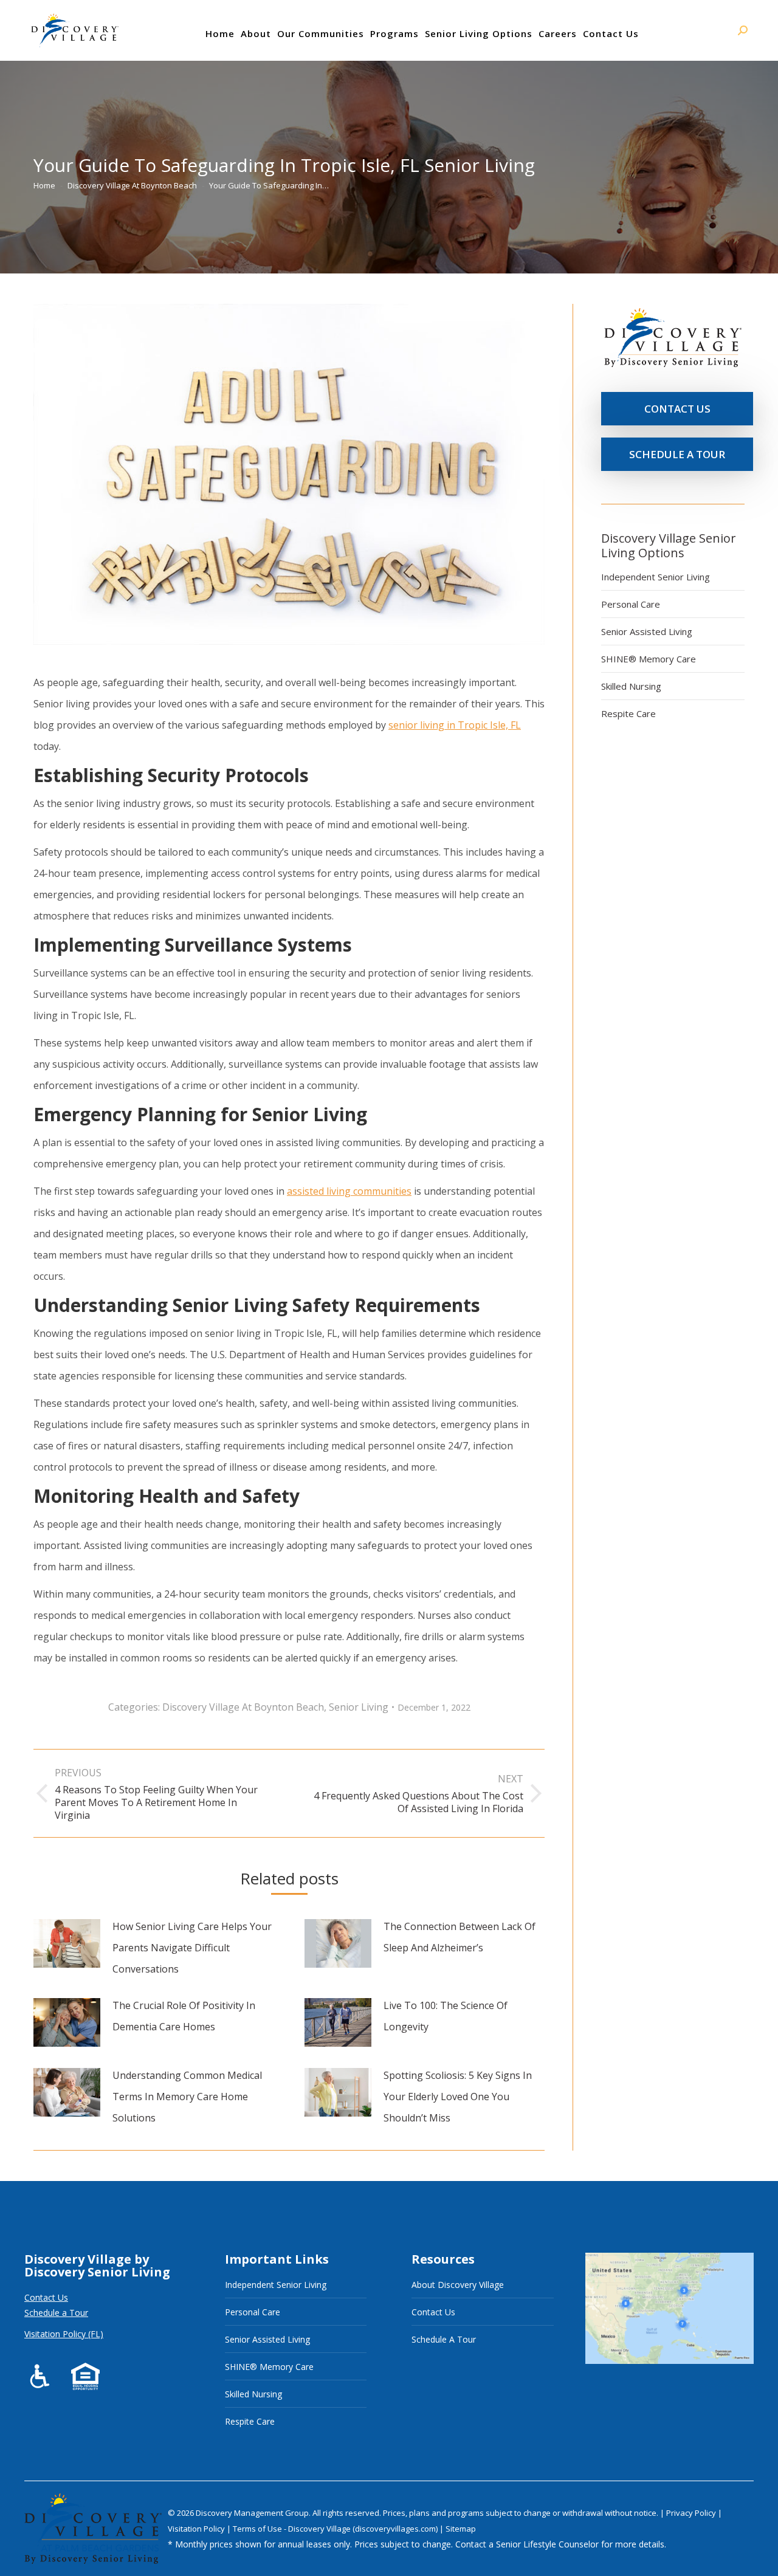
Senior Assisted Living (647, 631)
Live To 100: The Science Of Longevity (446, 2016)
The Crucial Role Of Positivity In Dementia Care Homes (184, 2016)
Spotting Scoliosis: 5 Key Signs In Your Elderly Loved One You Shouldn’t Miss (458, 2097)
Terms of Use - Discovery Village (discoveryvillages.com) (335, 2529)
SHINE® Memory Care (649, 659)
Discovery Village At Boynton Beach (243, 1707)
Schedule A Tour (444, 2339)
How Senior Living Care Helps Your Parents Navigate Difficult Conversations (192, 1948)
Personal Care (631, 604)
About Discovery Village (458, 2285)
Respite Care (628, 713)
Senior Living (359, 1707)
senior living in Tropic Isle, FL (455, 725)
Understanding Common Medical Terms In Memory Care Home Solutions (187, 2097)
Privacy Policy (692, 2513)
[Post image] (67, 1943)
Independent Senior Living (656, 577)
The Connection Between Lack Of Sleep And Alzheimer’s (460, 1937)
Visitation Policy (197, 2529)
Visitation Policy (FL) (64, 2334)
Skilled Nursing (631, 686)
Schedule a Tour (56, 2313)
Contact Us (46, 2297)
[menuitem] (220, 33)
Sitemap (461, 2529)
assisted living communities (349, 1191)
